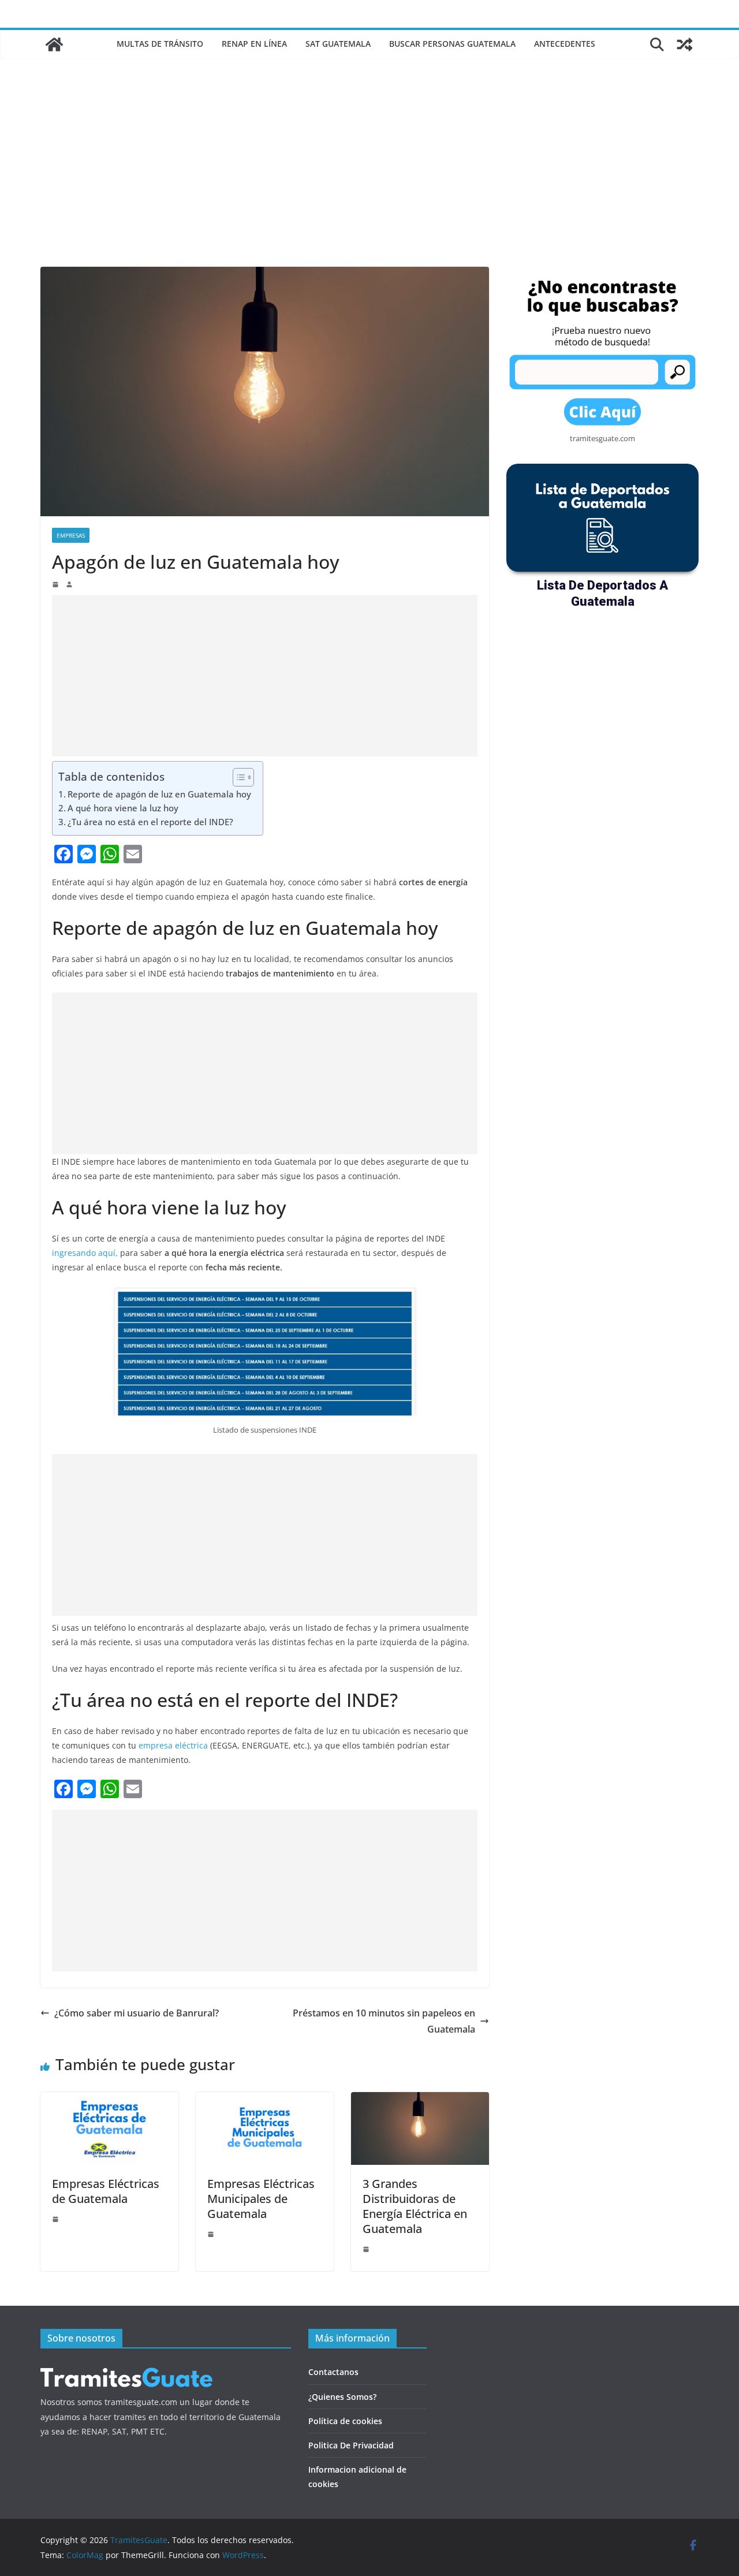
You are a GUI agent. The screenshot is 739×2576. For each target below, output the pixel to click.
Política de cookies (345, 2421)
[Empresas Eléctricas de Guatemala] (109, 2100)
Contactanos (333, 2372)
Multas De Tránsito (160, 44)
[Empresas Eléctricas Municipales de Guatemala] (265, 2100)
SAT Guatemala (338, 44)
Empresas (71, 535)
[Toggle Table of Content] (238, 777)
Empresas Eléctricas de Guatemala (106, 2191)
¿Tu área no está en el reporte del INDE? (152, 822)
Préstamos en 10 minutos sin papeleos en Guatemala (384, 2021)
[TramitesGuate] (54, 44)
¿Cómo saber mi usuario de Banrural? (137, 2013)
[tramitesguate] (127, 2367)
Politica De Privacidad (351, 2445)
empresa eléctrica (173, 1745)
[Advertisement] (369, 180)
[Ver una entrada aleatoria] (685, 44)
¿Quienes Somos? (342, 2397)
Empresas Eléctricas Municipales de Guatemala (261, 2199)
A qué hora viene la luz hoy (123, 808)
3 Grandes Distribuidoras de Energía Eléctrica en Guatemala (415, 2206)
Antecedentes (565, 44)
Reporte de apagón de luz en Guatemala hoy (159, 794)
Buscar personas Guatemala (452, 44)
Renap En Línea (254, 44)
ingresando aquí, (85, 1253)
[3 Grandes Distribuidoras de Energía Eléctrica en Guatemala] (420, 2100)
